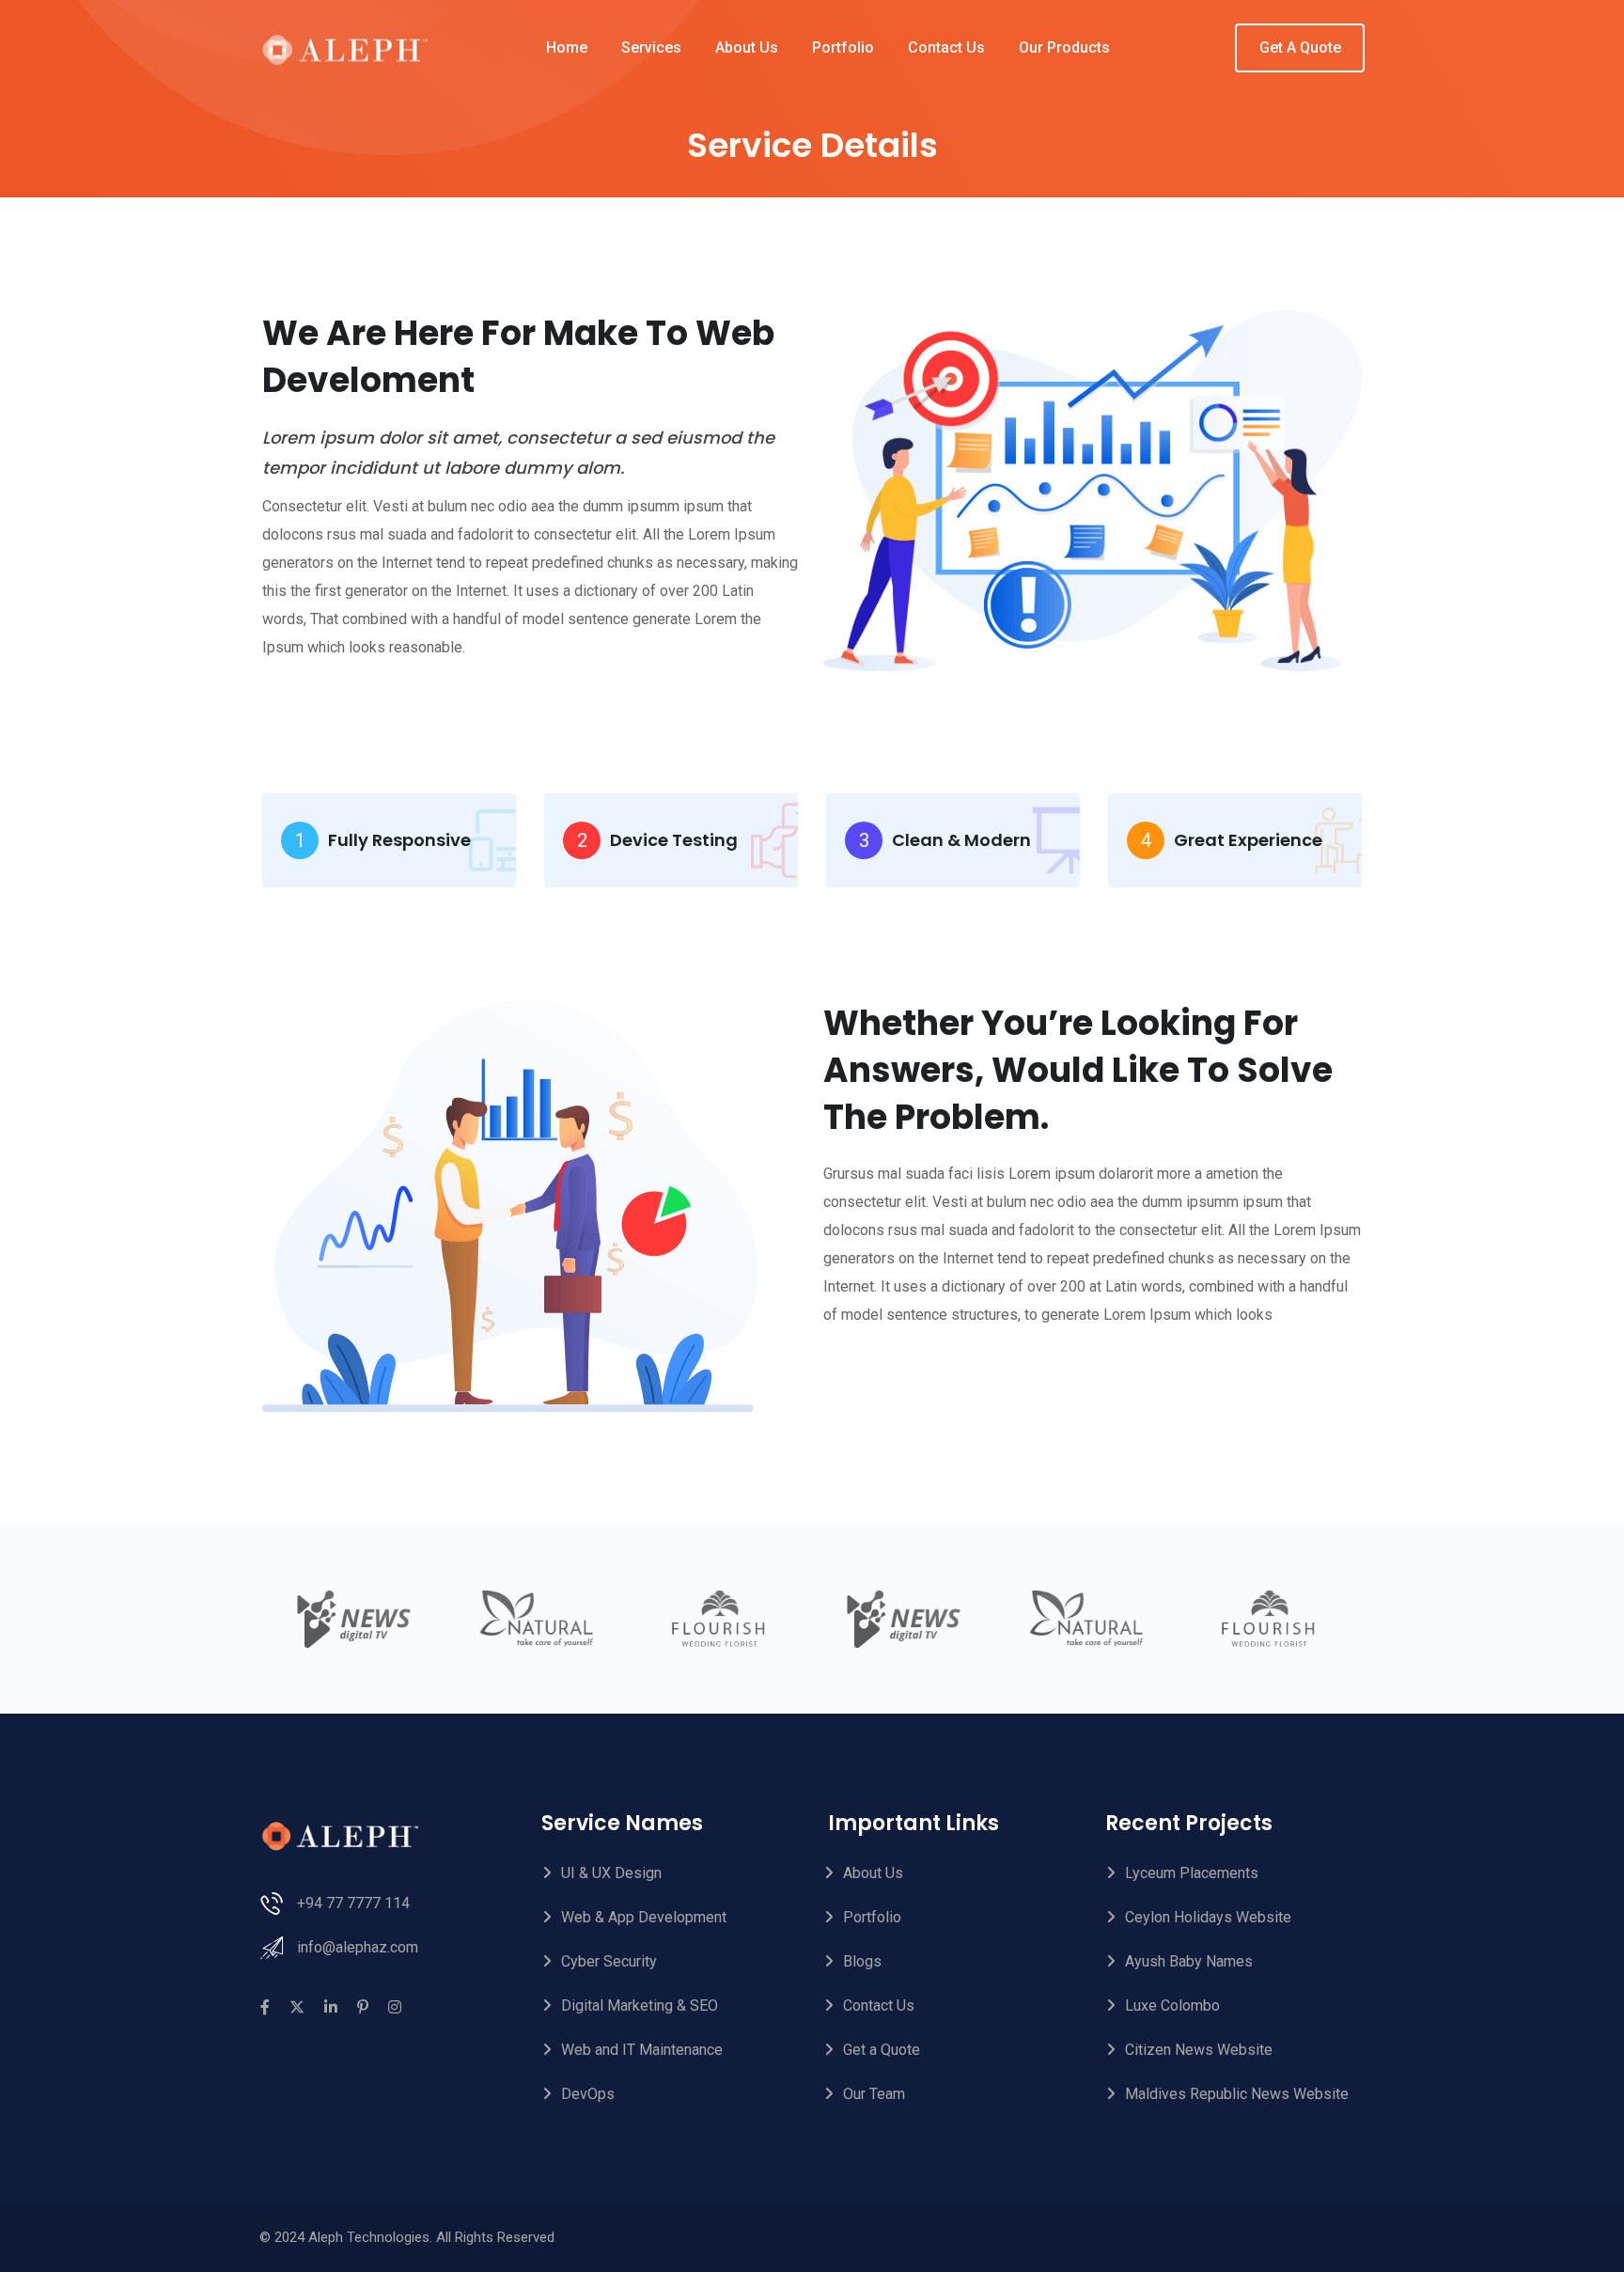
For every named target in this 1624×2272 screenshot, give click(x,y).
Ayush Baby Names (1189, 1961)
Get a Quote (882, 2050)
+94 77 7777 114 (353, 1903)
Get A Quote (1300, 47)
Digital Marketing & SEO (640, 2006)
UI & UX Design (611, 1873)
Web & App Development (644, 1917)
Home (567, 47)
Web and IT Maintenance (642, 2050)
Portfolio (843, 47)
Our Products (1064, 47)
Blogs (862, 1961)
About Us (747, 47)
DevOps (588, 2094)
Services (651, 47)
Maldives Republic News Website (1237, 2094)
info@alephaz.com (358, 1947)
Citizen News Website (1199, 2050)
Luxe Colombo (1172, 2006)
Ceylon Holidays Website (1208, 1917)
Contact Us (946, 47)
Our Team (874, 2094)
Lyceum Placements (1192, 1873)
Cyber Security (609, 1961)
